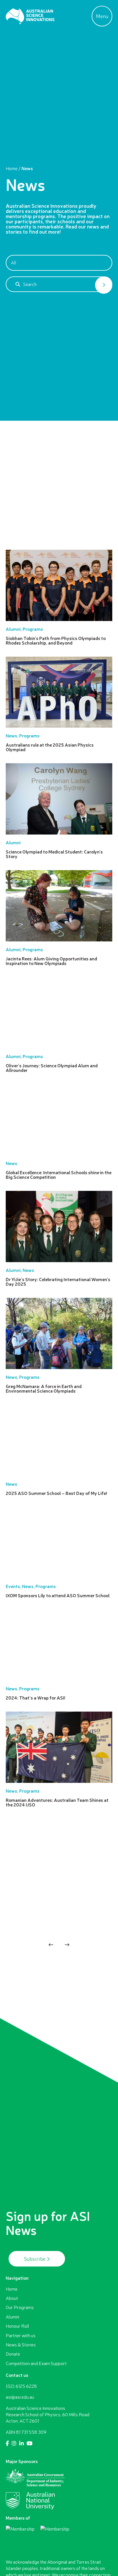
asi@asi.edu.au (20, 2397)
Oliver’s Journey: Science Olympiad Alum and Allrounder (52, 1068)
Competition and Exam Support (36, 2363)
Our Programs (20, 2307)
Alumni (12, 2317)
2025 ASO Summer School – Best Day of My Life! (56, 1493)
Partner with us (21, 2335)
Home (12, 168)
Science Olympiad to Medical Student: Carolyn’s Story (54, 854)
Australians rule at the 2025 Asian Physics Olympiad (50, 747)
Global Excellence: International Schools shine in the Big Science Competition (59, 1175)
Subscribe (35, 2259)
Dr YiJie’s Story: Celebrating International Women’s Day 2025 (58, 1282)
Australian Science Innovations (30, 16)
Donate (13, 2354)
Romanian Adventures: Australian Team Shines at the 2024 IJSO (57, 1802)
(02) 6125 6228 (21, 2386)
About (12, 2298)
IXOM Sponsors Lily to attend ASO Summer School (58, 1595)
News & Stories (21, 2345)
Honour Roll (17, 2326)
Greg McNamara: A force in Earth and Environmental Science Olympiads (44, 1389)
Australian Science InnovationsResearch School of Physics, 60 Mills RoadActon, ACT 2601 (48, 2415)
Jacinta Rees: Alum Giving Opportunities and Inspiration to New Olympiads (51, 961)
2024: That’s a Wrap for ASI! (36, 1698)
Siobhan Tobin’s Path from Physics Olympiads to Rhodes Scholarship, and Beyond (56, 641)
